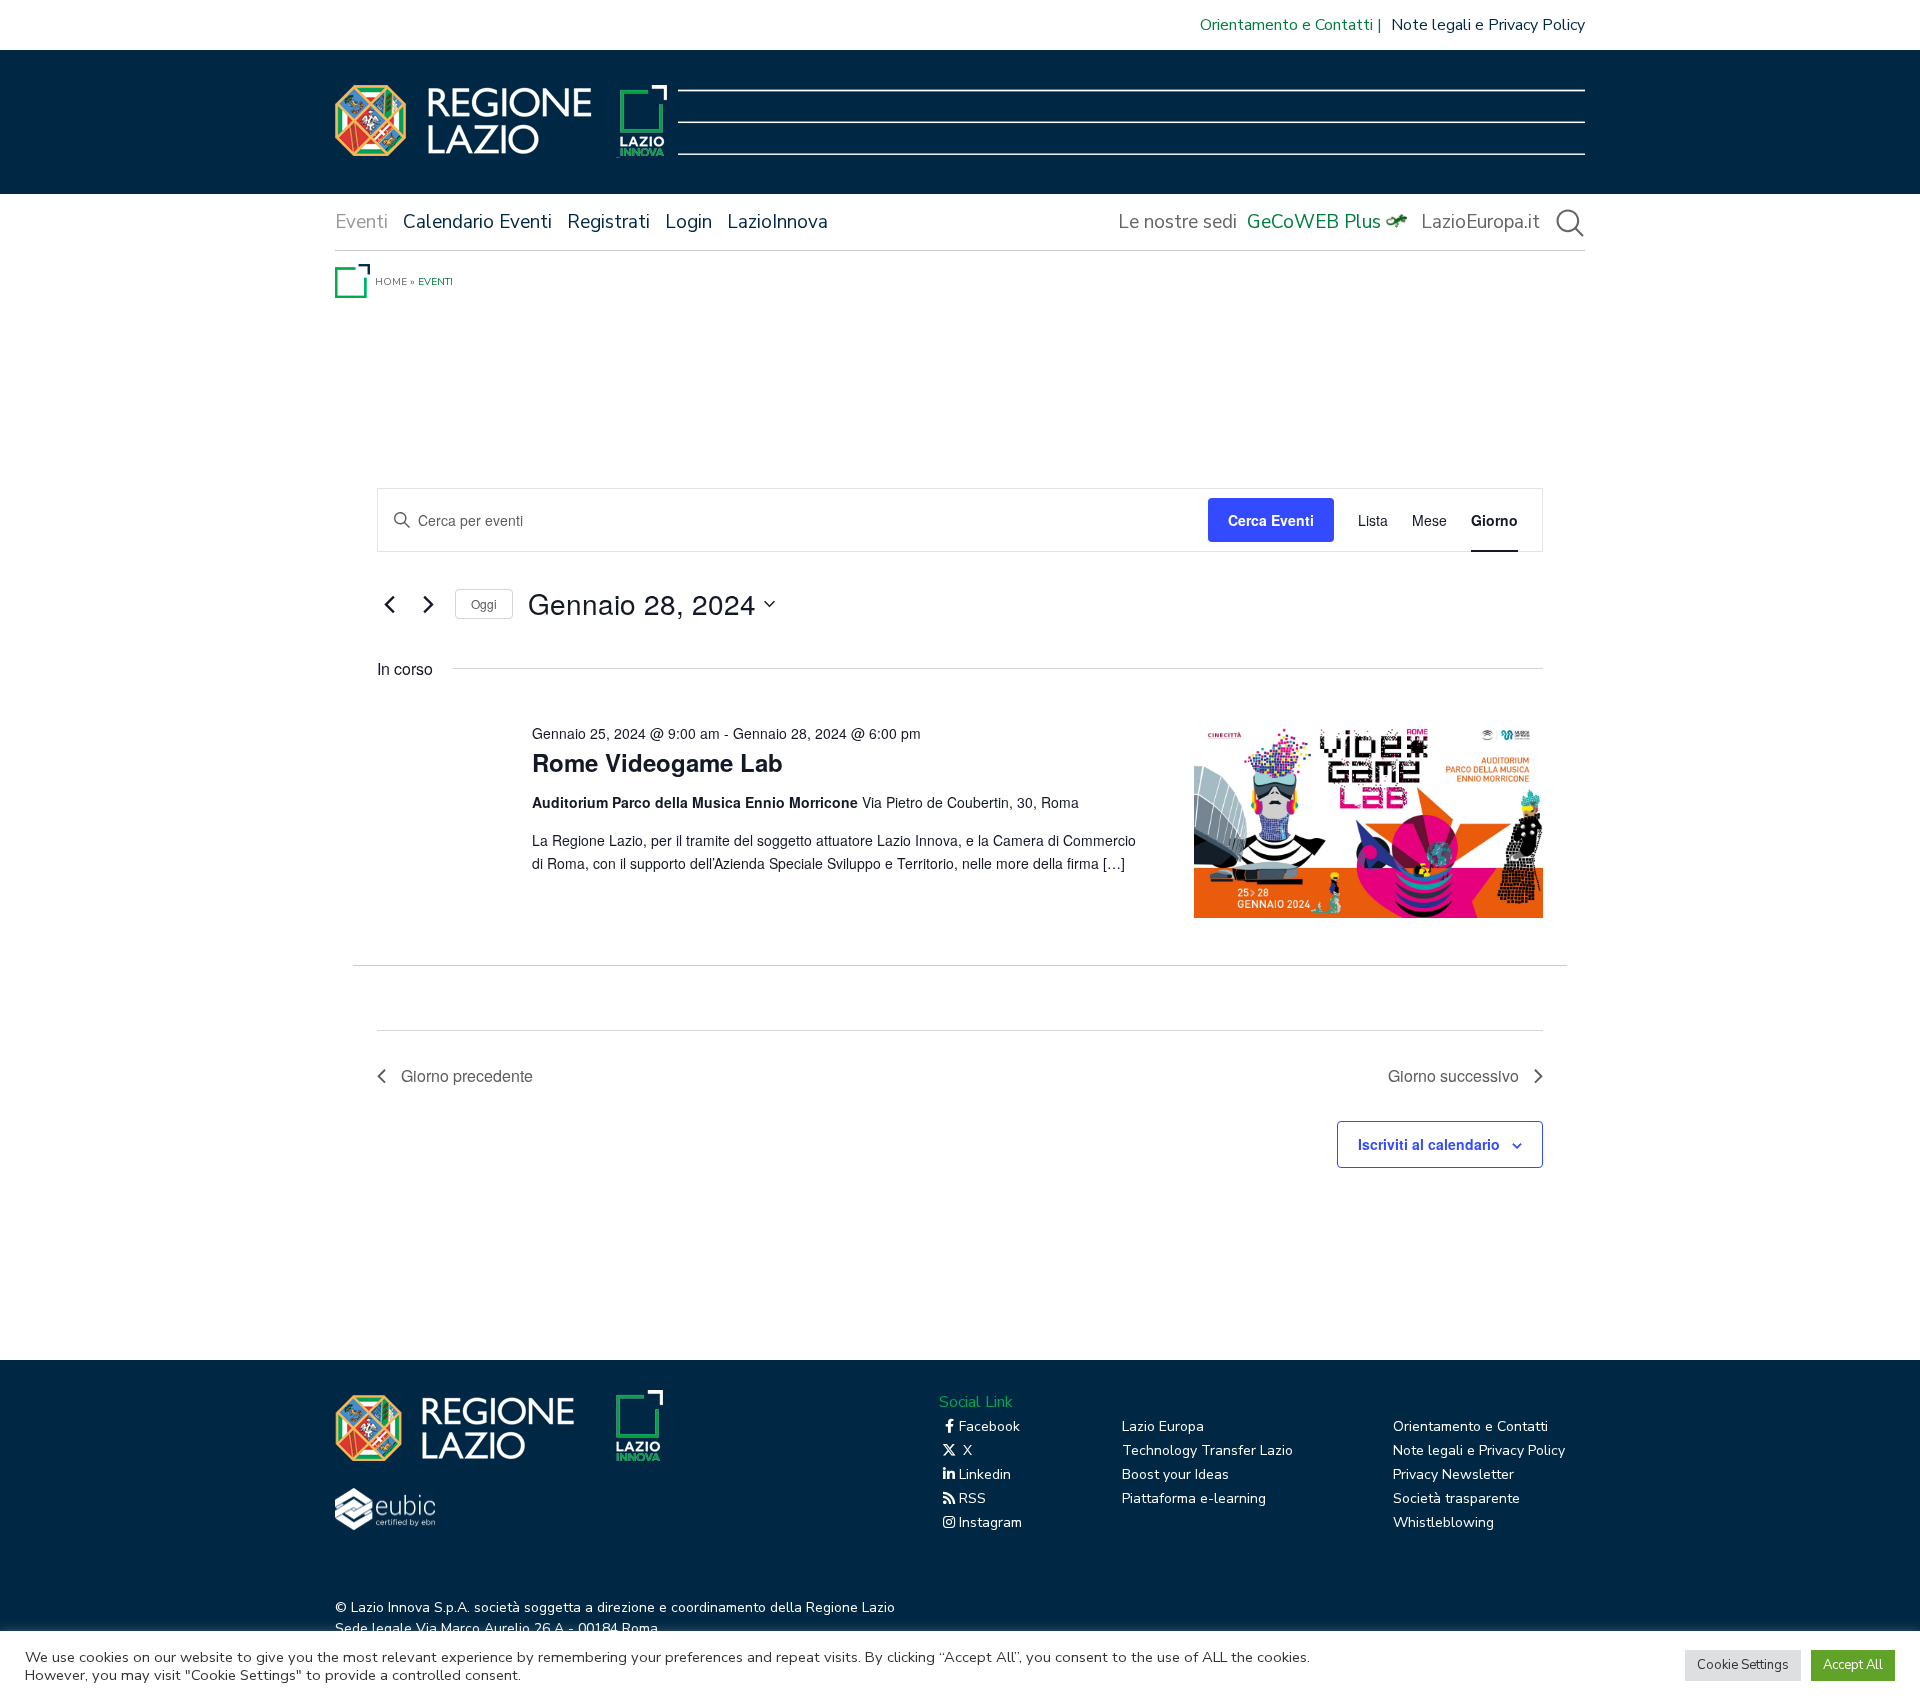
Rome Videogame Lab (657, 762)
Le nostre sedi (1177, 222)
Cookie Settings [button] (1743, 1665)
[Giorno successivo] (428, 604)
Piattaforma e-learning (1194, 1498)
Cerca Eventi (1271, 520)
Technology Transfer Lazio (1207, 1450)
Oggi (484, 603)
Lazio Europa (1163, 1426)
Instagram (990, 1522)
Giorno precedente (467, 1075)
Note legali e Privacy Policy (1488, 25)
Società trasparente (1456, 1498)
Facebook (989, 1426)
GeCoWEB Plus (1314, 222)
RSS (972, 1498)
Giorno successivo (1453, 1075)
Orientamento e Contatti (1286, 25)
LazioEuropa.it (1480, 222)
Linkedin (985, 1474)
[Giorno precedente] (389, 604)
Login (688, 222)
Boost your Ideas (1175, 1474)
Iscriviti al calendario (1429, 1144)
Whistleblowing (1443, 1522)
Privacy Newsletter (1453, 1474)
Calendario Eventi (477, 222)
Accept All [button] (1853, 1665)
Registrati (608, 222)
